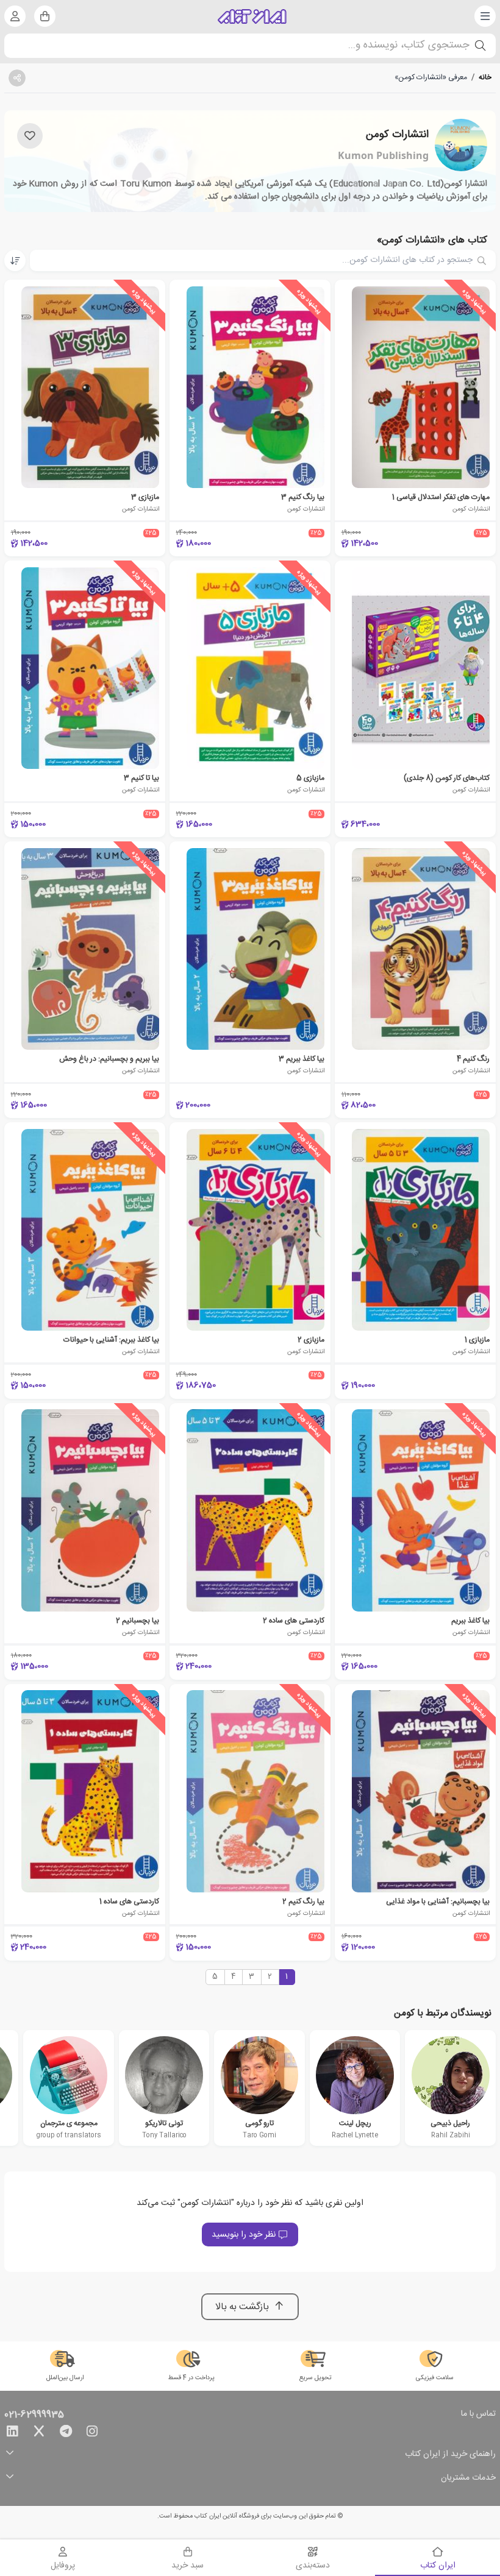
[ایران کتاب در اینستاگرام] (92, 2433)
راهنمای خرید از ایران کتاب (450, 2454)
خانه (485, 77)
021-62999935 (34, 2415)
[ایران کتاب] (252, 16)
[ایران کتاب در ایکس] (39, 2433)
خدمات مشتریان (468, 2478)
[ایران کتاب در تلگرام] (66, 2433)
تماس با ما (478, 2415)
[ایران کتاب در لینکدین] (12, 2433)
